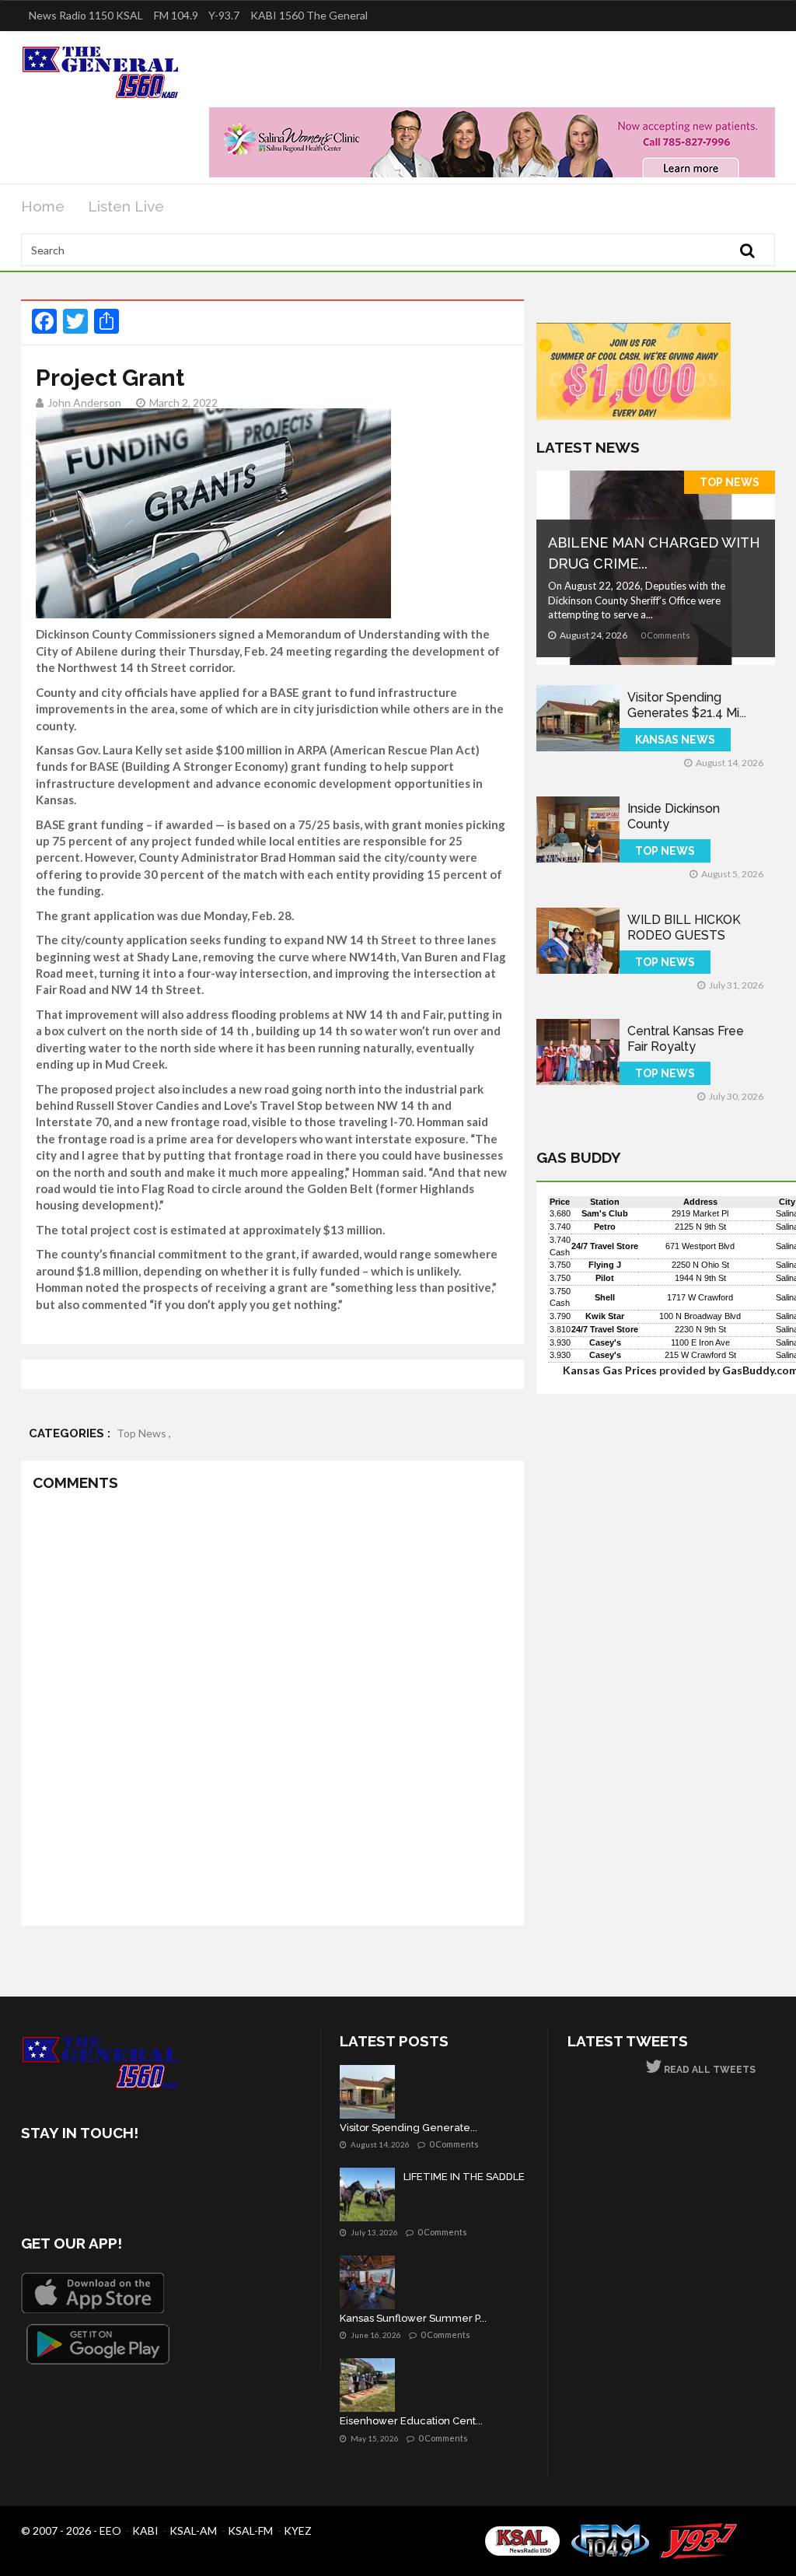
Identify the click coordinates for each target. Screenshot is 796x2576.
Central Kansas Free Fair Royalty (686, 1039)
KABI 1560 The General (309, 15)
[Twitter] (77, 2177)
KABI (145, 2530)
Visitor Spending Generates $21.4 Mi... (687, 705)
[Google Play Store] (98, 2344)
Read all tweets (709, 2070)
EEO (110, 2530)
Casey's (605, 1342)
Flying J (605, 1265)
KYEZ (298, 2530)
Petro (605, 1227)
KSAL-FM (250, 2530)
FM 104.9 (176, 15)
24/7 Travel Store (605, 1246)
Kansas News (675, 740)
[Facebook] (36, 2177)
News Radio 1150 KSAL (86, 15)
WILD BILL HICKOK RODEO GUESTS (684, 927)
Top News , (144, 1433)
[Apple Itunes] (93, 2293)
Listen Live (126, 206)
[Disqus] (272, 1712)
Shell (605, 1297)
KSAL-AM (193, 2530)
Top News (730, 482)
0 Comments (665, 635)
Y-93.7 (224, 15)
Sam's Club (605, 1213)
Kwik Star (605, 1316)
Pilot (605, 1278)
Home (43, 206)
